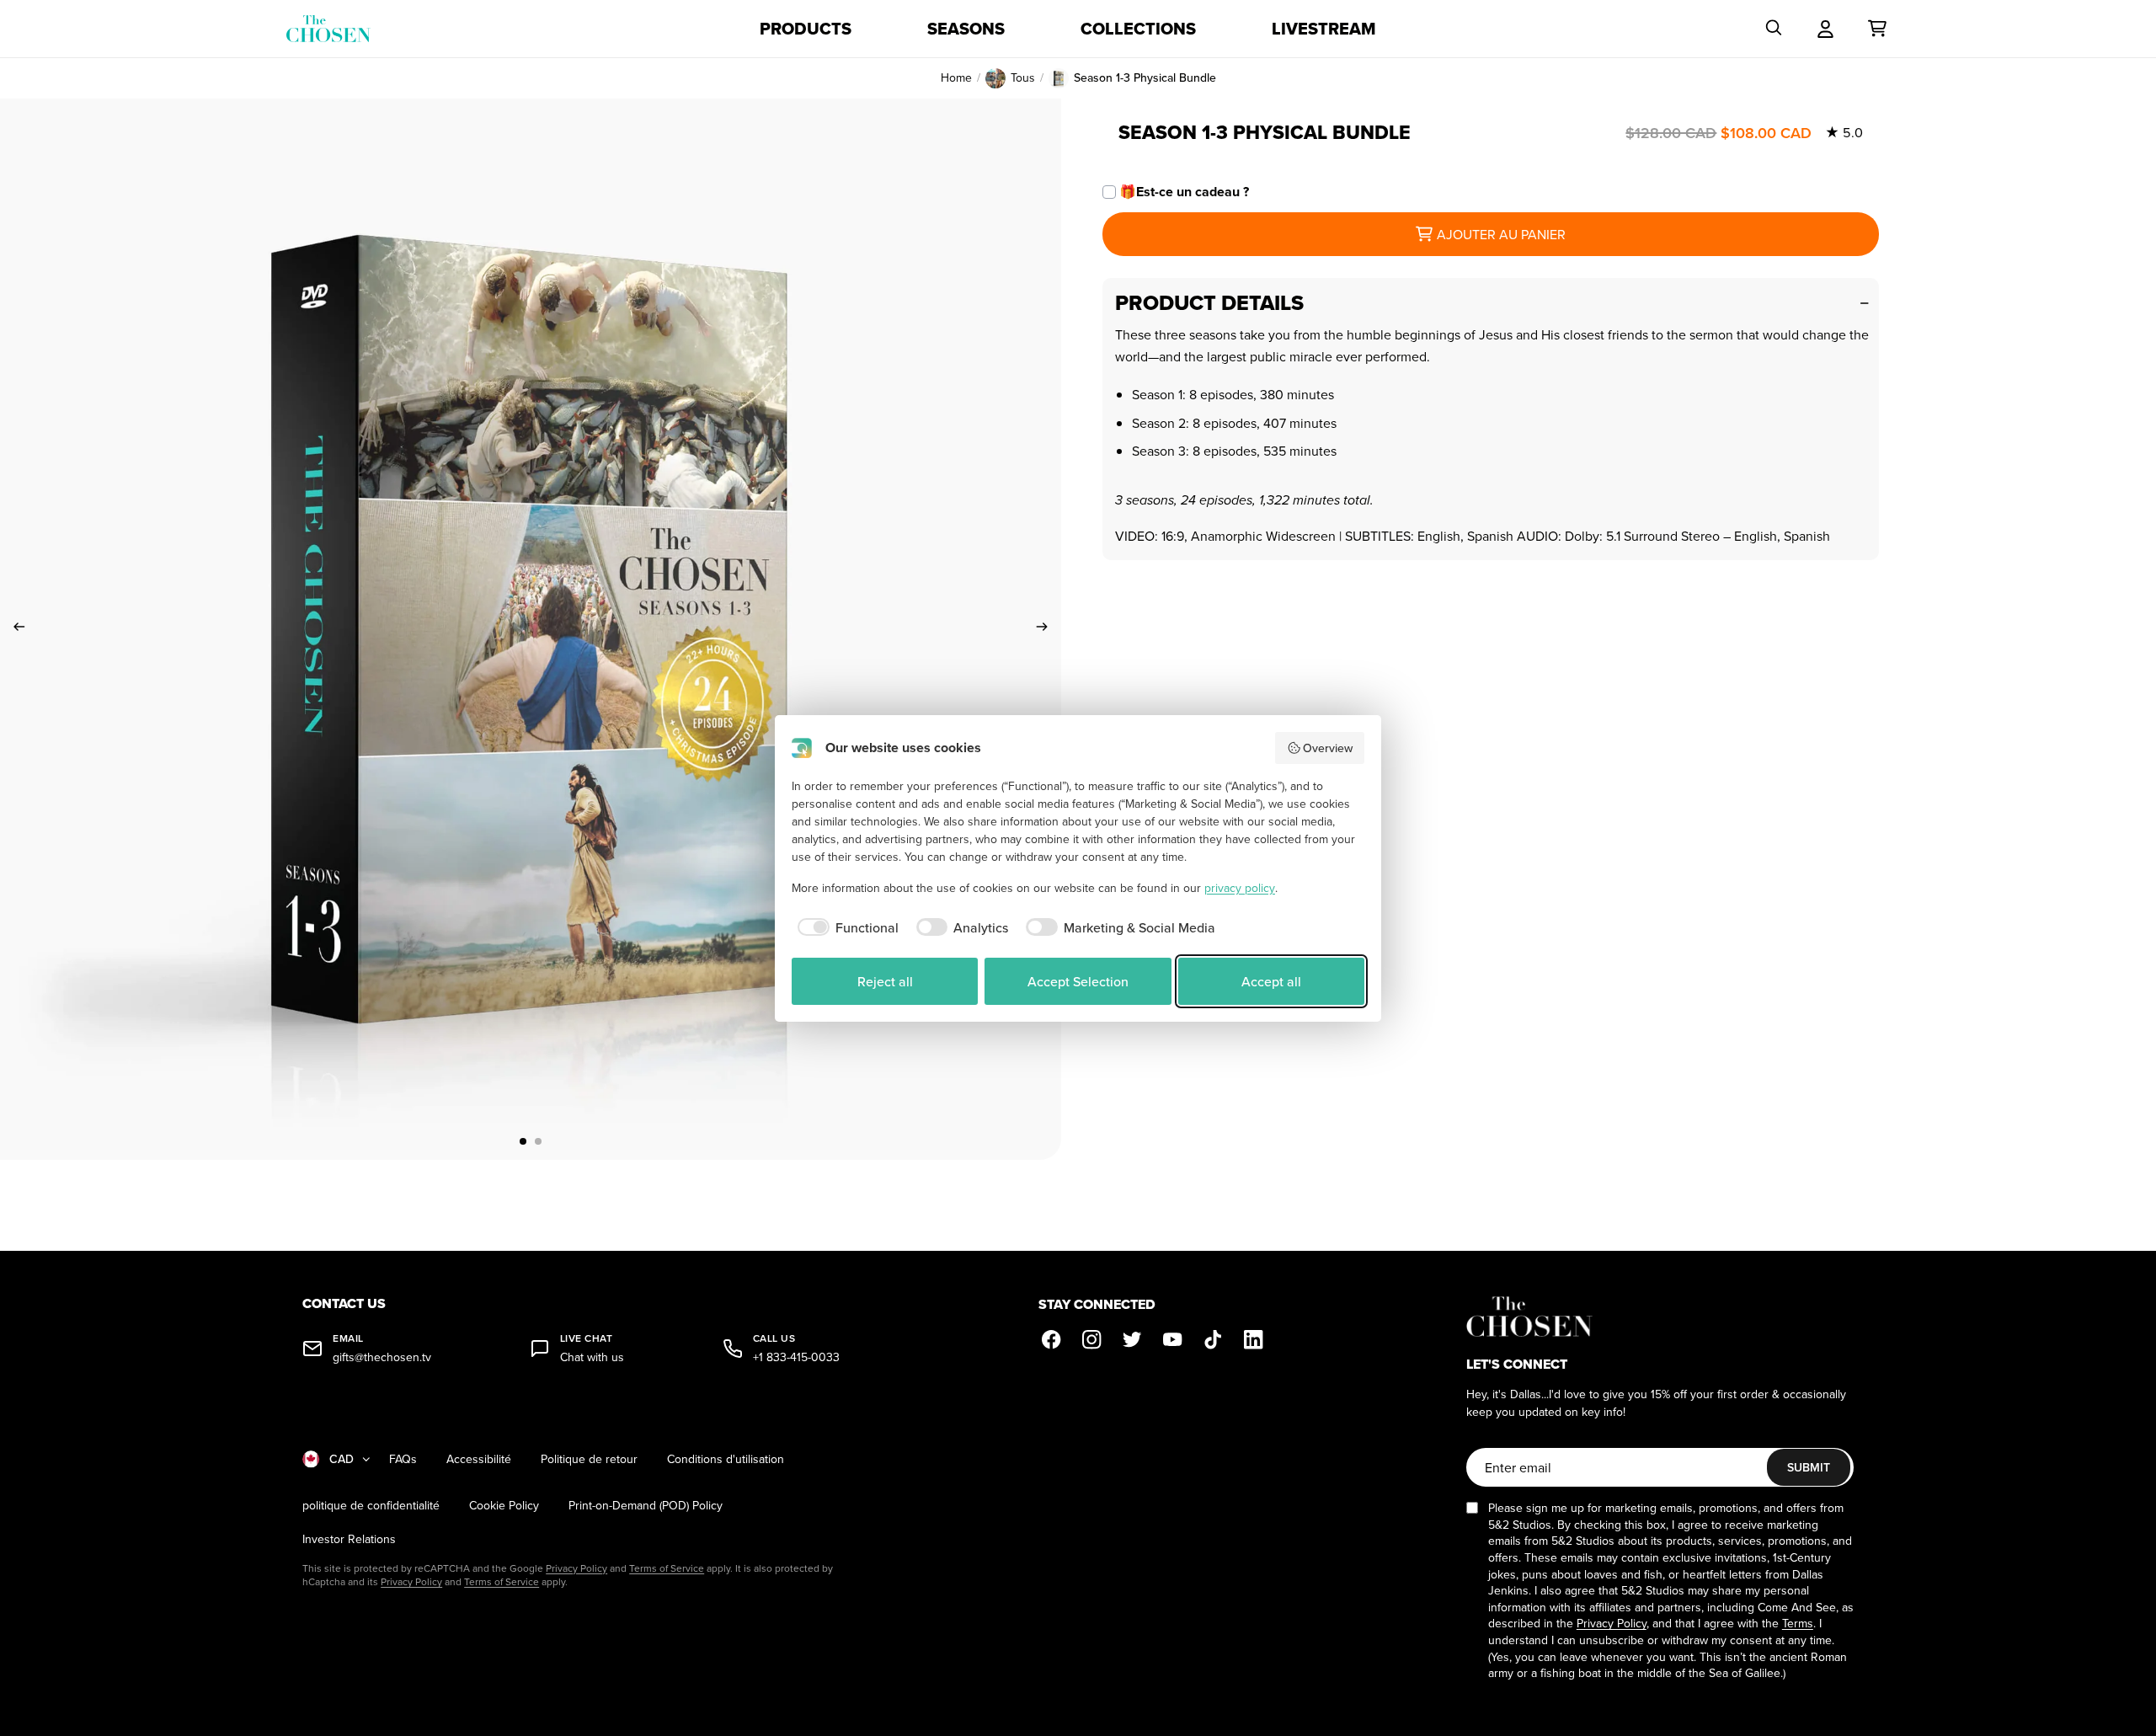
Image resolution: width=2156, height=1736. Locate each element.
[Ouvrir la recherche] (1774, 29)
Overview (1328, 748)
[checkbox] (845, 927)
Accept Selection (1078, 981)
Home (956, 78)
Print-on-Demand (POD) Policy (646, 1506)
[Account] (1825, 29)
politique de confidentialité (371, 1506)
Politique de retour (589, 1459)
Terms (1798, 1623)
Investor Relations (349, 1539)
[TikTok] (1214, 1340)
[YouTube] (1173, 1340)
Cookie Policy (504, 1506)
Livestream (1324, 29)
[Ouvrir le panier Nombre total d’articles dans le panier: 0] (1877, 29)
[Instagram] (1092, 1340)
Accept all (1271, 981)
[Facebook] (1052, 1340)
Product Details (1209, 303)
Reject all (885, 981)
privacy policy (1240, 888)
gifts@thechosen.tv (382, 1357)
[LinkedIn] (1254, 1340)
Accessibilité (479, 1459)
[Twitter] (1133, 1340)
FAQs (403, 1459)
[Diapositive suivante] (1047, 629)
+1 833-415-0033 (796, 1357)
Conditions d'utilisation (726, 1459)
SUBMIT (1809, 1467)
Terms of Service (667, 1568)
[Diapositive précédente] (14, 629)
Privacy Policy (576, 1568)
